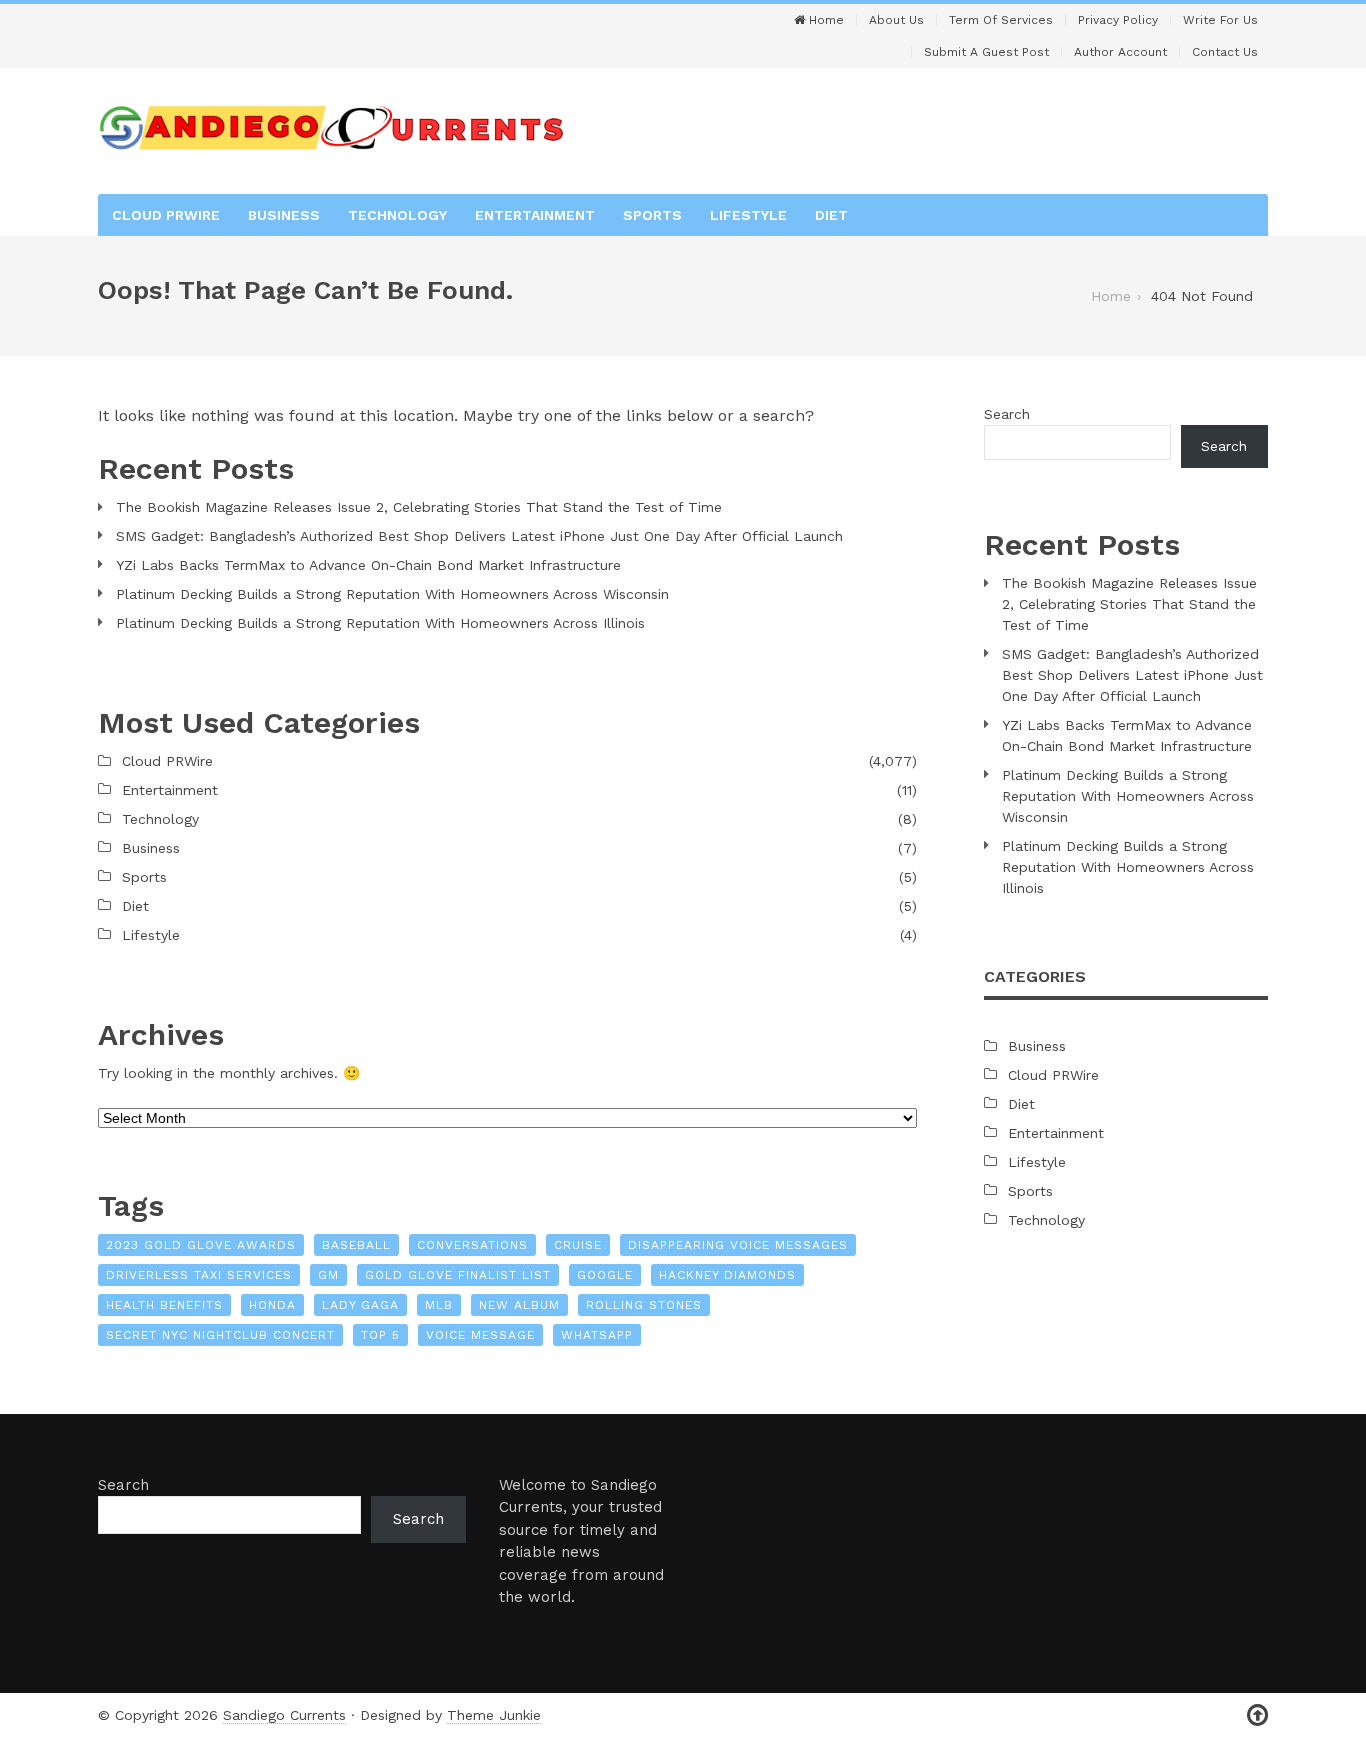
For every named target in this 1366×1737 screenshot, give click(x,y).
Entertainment (535, 215)
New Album (519, 1305)
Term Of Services (1001, 20)
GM (328, 1275)
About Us (896, 20)
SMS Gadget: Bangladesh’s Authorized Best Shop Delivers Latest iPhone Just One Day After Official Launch (479, 536)
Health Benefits (164, 1305)
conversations (472, 1245)
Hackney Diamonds (727, 1275)
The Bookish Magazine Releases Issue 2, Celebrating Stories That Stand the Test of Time (419, 507)
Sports (652, 215)
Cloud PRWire (166, 215)
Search (1007, 414)
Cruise (578, 1245)
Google (605, 1275)
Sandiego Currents (284, 1715)
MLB (439, 1305)
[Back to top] (1257, 1715)
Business (284, 215)
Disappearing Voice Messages (738, 1245)
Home (824, 20)
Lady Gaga (360, 1305)
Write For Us (1220, 20)
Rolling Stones (644, 1305)
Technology (397, 215)
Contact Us (1225, 52)
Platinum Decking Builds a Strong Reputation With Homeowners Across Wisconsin (392, 594)
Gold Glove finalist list (458, 1275)
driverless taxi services (199, 1275)
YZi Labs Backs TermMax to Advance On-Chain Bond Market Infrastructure (368, 565)
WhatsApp (597, 1335)
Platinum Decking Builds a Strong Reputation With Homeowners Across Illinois (380, 623)
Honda (272, 1305)
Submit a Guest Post (986, 52)
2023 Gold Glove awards (201, 1245)
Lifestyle (748, 215)
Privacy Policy (1118, 20)
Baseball (356, 1245)
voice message (480, 1335)
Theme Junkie (494, 1715)
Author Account (1120, 52)
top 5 (380, 1335)
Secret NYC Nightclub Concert (220, 1335)
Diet (831, 215)
